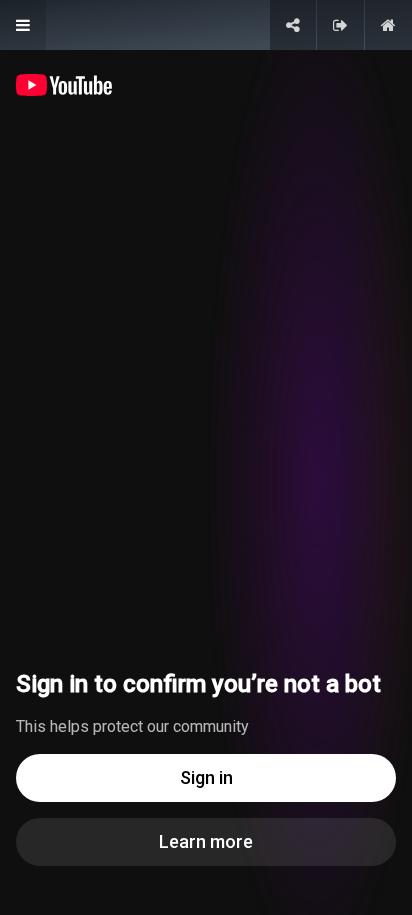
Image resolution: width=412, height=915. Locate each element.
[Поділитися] (293, 25)
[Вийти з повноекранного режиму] (340, 25)
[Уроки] (23, 25)
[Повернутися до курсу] (388, 25)
